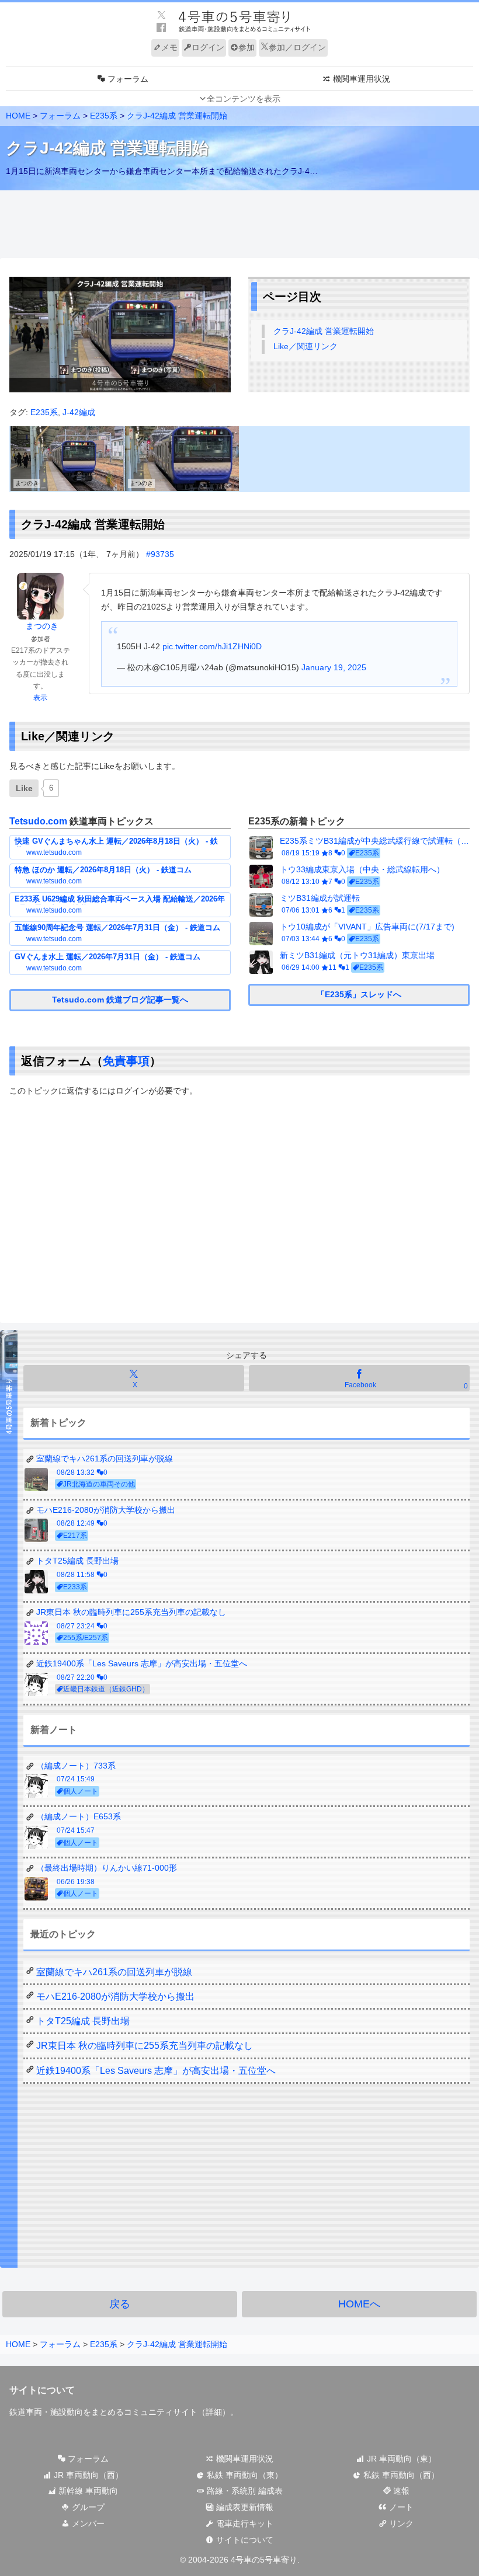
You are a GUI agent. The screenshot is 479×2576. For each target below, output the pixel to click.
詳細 (214, 2412)
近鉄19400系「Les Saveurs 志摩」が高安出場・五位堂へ (156, 2071)
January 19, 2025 (334, 667)
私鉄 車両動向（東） (244, 2475)
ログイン (208, 47)
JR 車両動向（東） (400, 2459)
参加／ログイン (297, 47)
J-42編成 (79, 412)
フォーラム (87, 2459)
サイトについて (244, 2540)
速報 (400, 2491)
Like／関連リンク (306, 346)
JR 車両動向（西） (87, 2475)
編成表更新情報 (244, 2507)
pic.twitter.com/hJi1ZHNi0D (212, 646)
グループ (87, 2507)
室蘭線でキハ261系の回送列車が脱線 (114, 1972)
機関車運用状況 (244, 2459)
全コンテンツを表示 (244, 99)
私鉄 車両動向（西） (400, 2475)
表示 (40, 698)
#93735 (160, 554)
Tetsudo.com (38, 821)
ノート (400, 2507)
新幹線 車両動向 (87, 2491)
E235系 (44, 412)
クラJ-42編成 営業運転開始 (324, 331)
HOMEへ (359, 2304)
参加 (247, 47)
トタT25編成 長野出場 (83, 2021)
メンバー (87, 2523)
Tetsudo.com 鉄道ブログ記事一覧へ (120, 1000)
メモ (169, 47)
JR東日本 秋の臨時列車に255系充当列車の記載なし (145, 2046)
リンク (400, 2523)
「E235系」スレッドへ (359, 994)
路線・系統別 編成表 (244, 2491)
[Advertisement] (239, 225)
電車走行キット (244, 2523)
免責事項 (126, 1061)
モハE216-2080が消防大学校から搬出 (115, 1997)
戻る (120, 2304)
